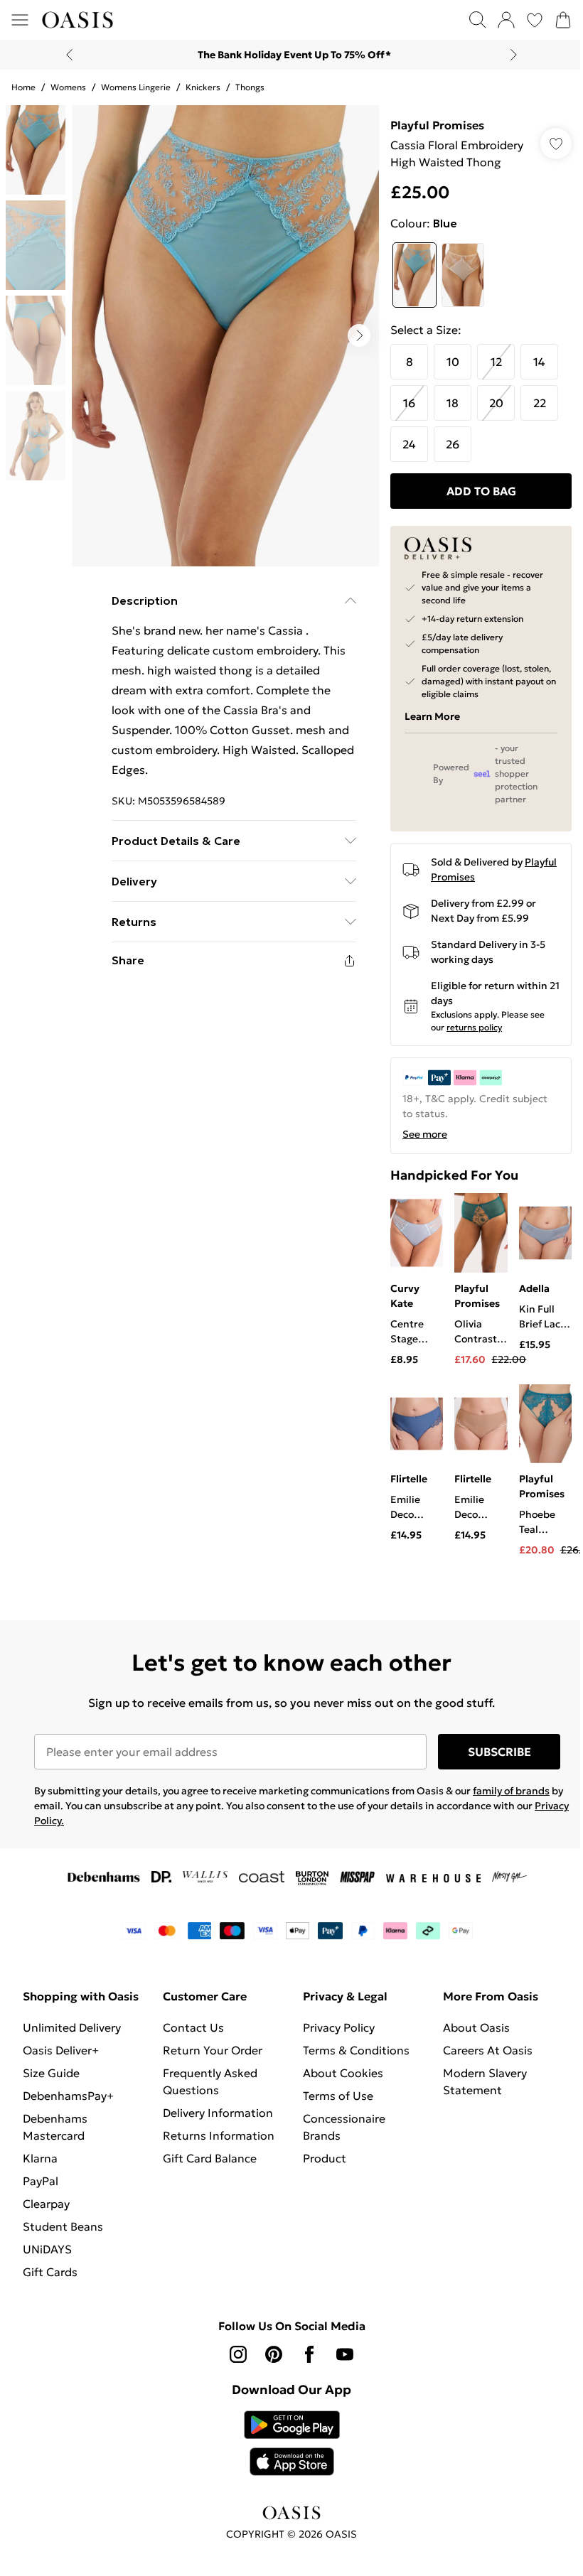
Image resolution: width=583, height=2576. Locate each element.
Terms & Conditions (356, 2050)
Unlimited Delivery (72, 2027)
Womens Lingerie (136, 87)
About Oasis (476, 2027)
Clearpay (46, 2204)
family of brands (511, 1791)
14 (539, 362)
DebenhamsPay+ (68, 2096)
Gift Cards (50, 2272)
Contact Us (193, 2027)
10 (453, 362)
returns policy (474, 1027)
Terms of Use (338, 2096)
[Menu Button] (20, 20)
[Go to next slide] (359, 335)
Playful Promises (437, 125)
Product (325, 2158)
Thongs (250, 87)
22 (540, 403)
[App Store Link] (292, 2443)
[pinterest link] (274, 2354)
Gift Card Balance (210, 2158)
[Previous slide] (69, 55)
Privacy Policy (339, 2027)
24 (409, 444)
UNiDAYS (47, 2249)
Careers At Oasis (488, 2050)
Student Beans (63, 2226)
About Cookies (343, 2073)
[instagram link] (238, 2354)
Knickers (203, 87)
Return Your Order (213, 2050)
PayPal (41, 2181)
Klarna (40, 2158)
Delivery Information (218, 2113)
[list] (225, 336)
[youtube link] (345, 2354)
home (23, 87)
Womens (68, 87)
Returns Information (219, 2135)
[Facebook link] (309, 2354)
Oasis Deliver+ (61, 2050)
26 (453, 444)
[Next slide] (514, 55)
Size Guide (51, 2073)
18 (453, 403)
